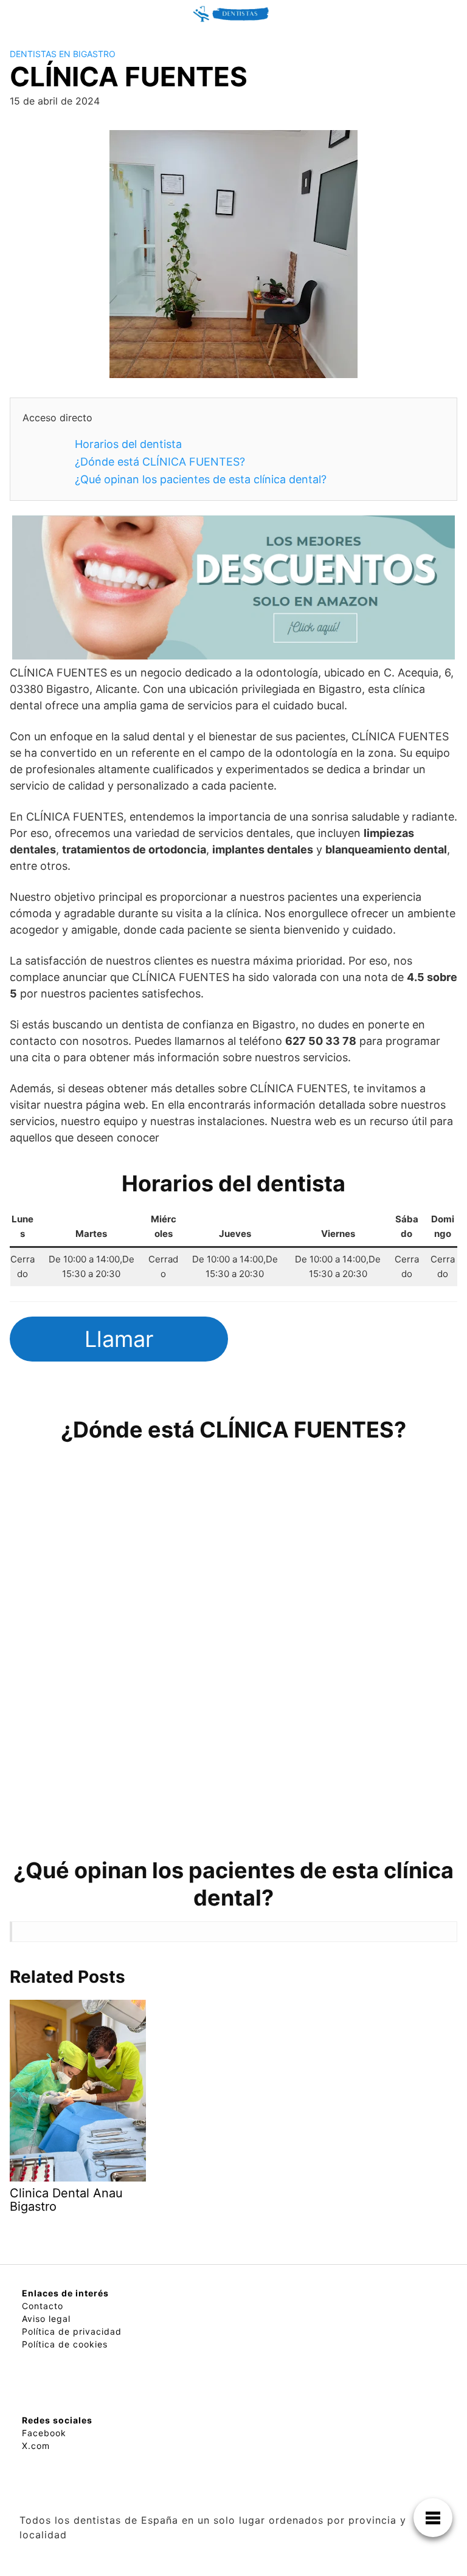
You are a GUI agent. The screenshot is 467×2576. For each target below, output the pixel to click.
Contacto (43, 2306)
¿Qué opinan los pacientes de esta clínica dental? (201, 479)
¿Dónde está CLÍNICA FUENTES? (160, 462)
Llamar (119, 1339)
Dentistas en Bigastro (63, 54)
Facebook (44, 2433)
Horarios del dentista (128, 444)
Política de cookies (65, 2344)
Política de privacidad (72, 2331)
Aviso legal (46, 2319)
